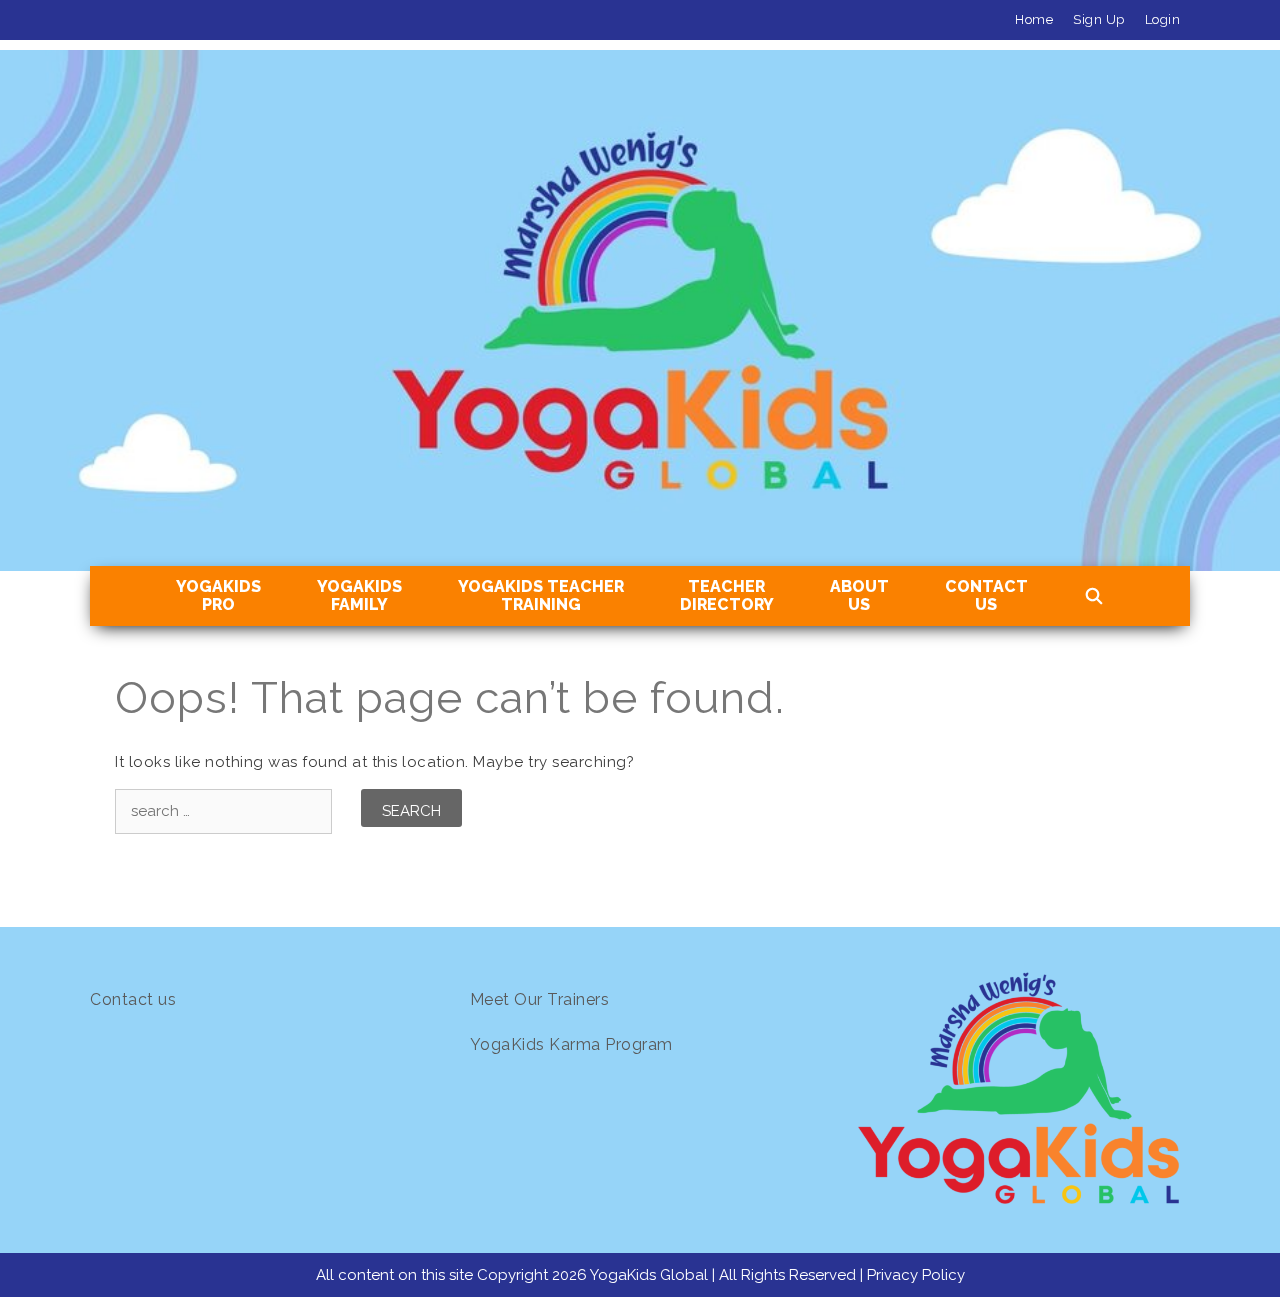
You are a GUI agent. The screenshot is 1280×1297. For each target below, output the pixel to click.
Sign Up (1099, 19)
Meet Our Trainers (540, 999)
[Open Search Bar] (1094, 597)
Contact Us (986, 595)
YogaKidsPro (218, 595)
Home (1034, 19)
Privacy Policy (916, 1275)
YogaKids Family (359, 595)
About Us (859, 595)
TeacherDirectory (727, 595)
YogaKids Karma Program (571, 1044)
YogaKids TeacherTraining (541, 595)
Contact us (133, 999)
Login (1163, 19)
